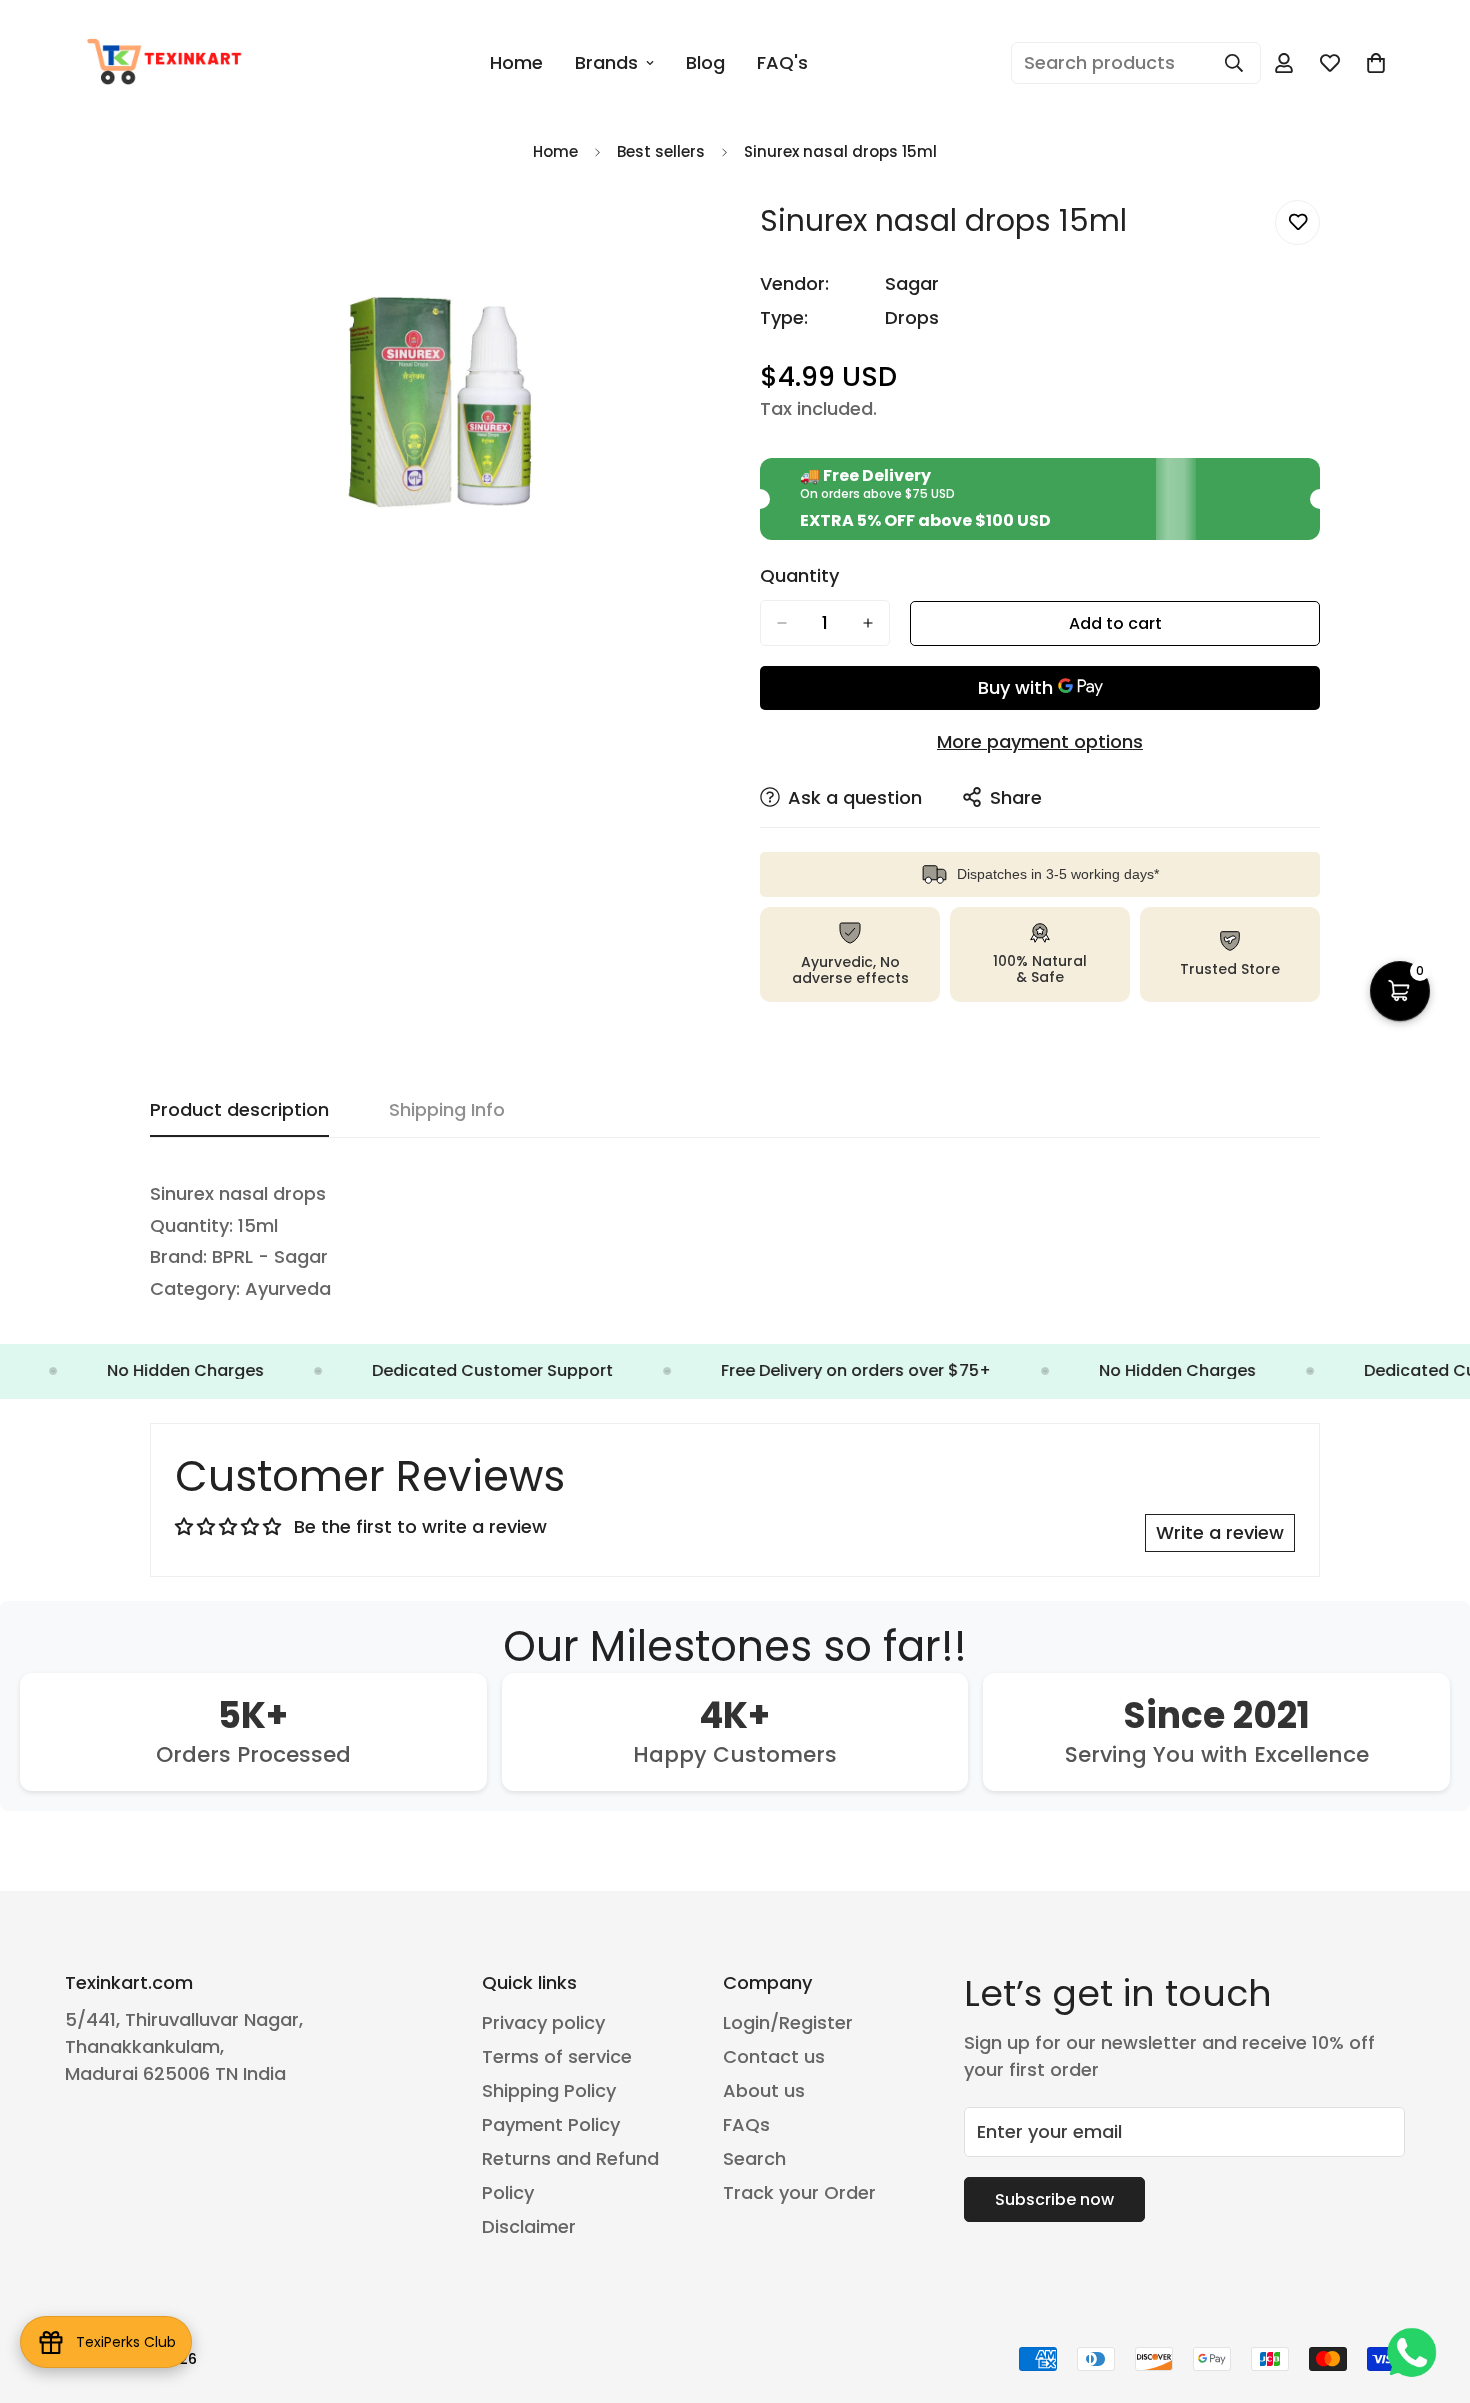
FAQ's (782, 62)
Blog (705, 62)
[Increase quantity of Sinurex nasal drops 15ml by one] (868, 623)
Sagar (912, 283)
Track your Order (799, 2192)
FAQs (746, 2124)
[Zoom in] (692, 237)
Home (516, 62)
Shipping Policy (549, 2090)
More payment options (1040, 741)
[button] (1376, 63)
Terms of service (557, 2056)
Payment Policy (551, 2124)
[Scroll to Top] (1431, 2294)
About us (764, 2090)
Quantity (799, 576)
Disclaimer (529, 2226)
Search (754, 2158)
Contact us (774, 2056)
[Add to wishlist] (1297, 222)
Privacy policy (543, 2022)
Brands (606, 62)
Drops (912, 317)
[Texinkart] (167, 63)
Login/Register (788, 2022)
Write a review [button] (1220, 1532)
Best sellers (661, 151)
